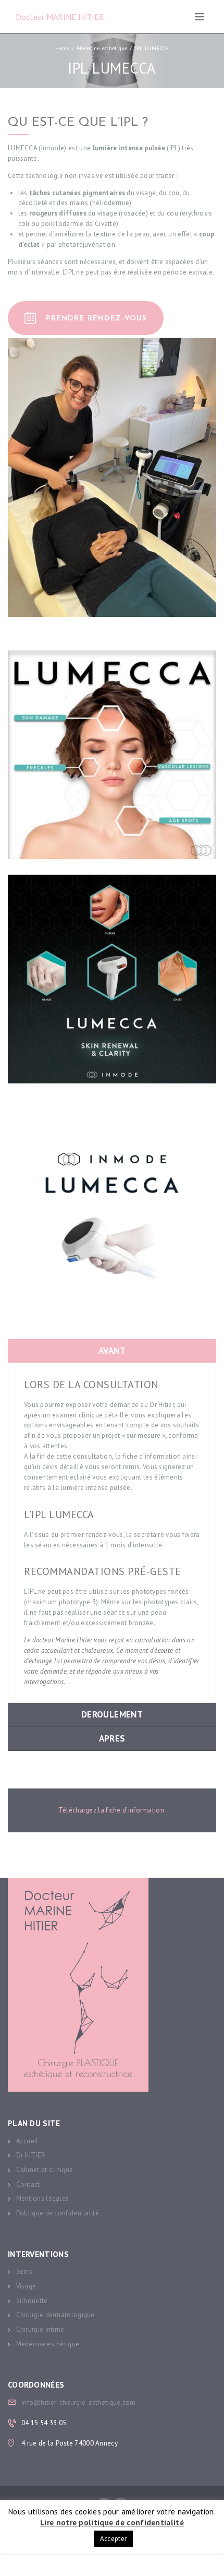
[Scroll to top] (207, 2559)
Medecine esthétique (48, 2344)
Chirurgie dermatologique (55, 2315)
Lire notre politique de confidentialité (112, 2523)
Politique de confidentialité (58, 2213)
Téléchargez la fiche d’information (112, 1810)
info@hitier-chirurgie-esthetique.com (79, 2402)
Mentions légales (43, 2198)
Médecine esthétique (102, 48)
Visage (26, 2286)
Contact (28, 2184)
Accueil (27, 2141)
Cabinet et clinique (45, 2170)
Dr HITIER (31, 2155)
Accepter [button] (113, 2539)
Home (62, 48)
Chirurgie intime (40, 2329)
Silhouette (32, 2301)
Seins (24, 2271)
